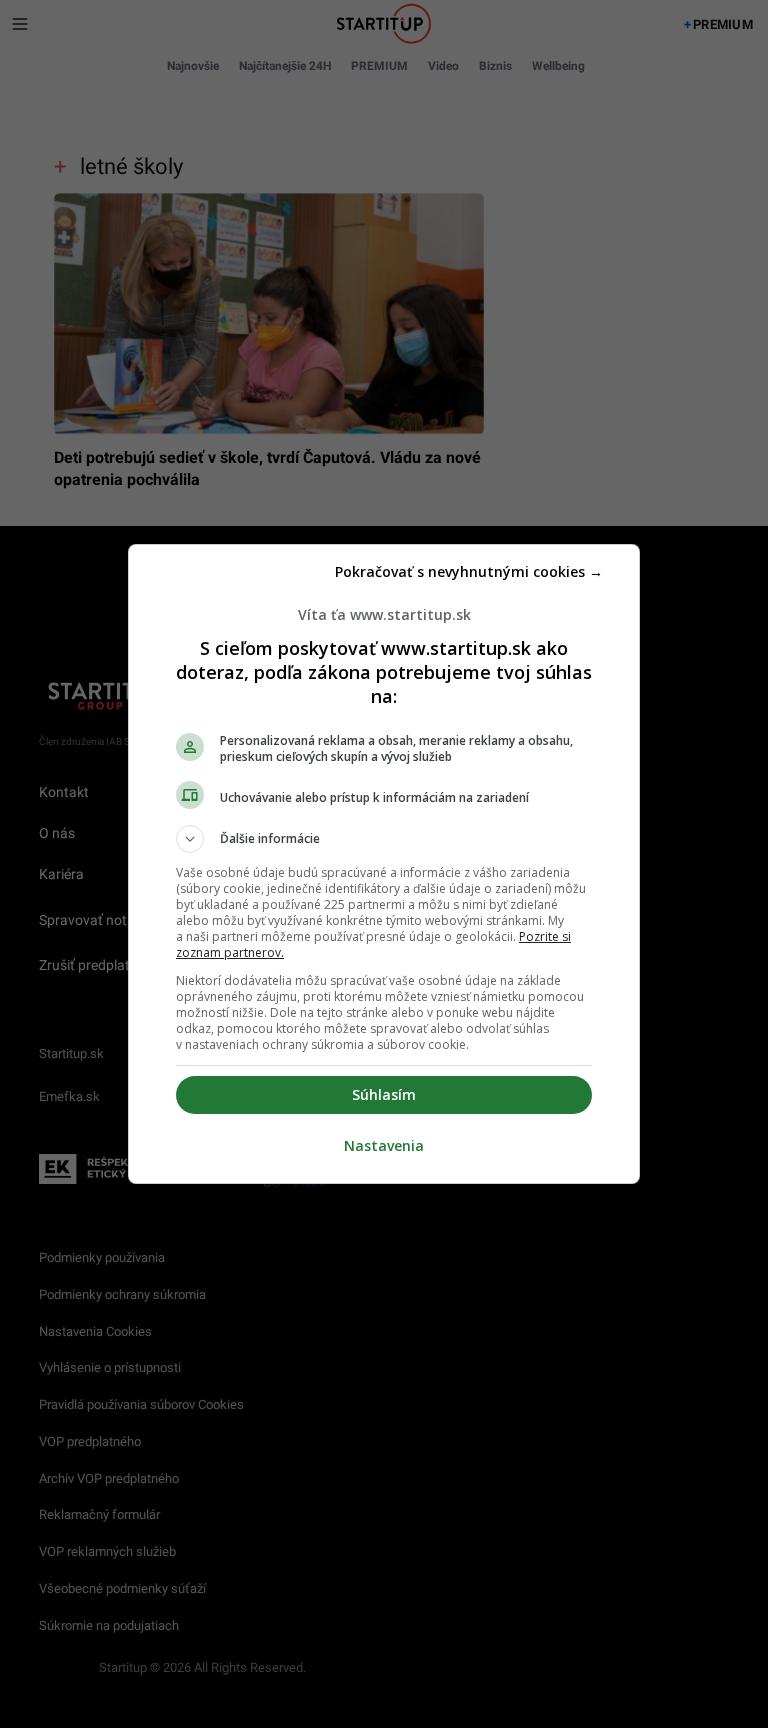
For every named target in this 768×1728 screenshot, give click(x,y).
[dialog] (384, 864)
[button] (384, 839)
